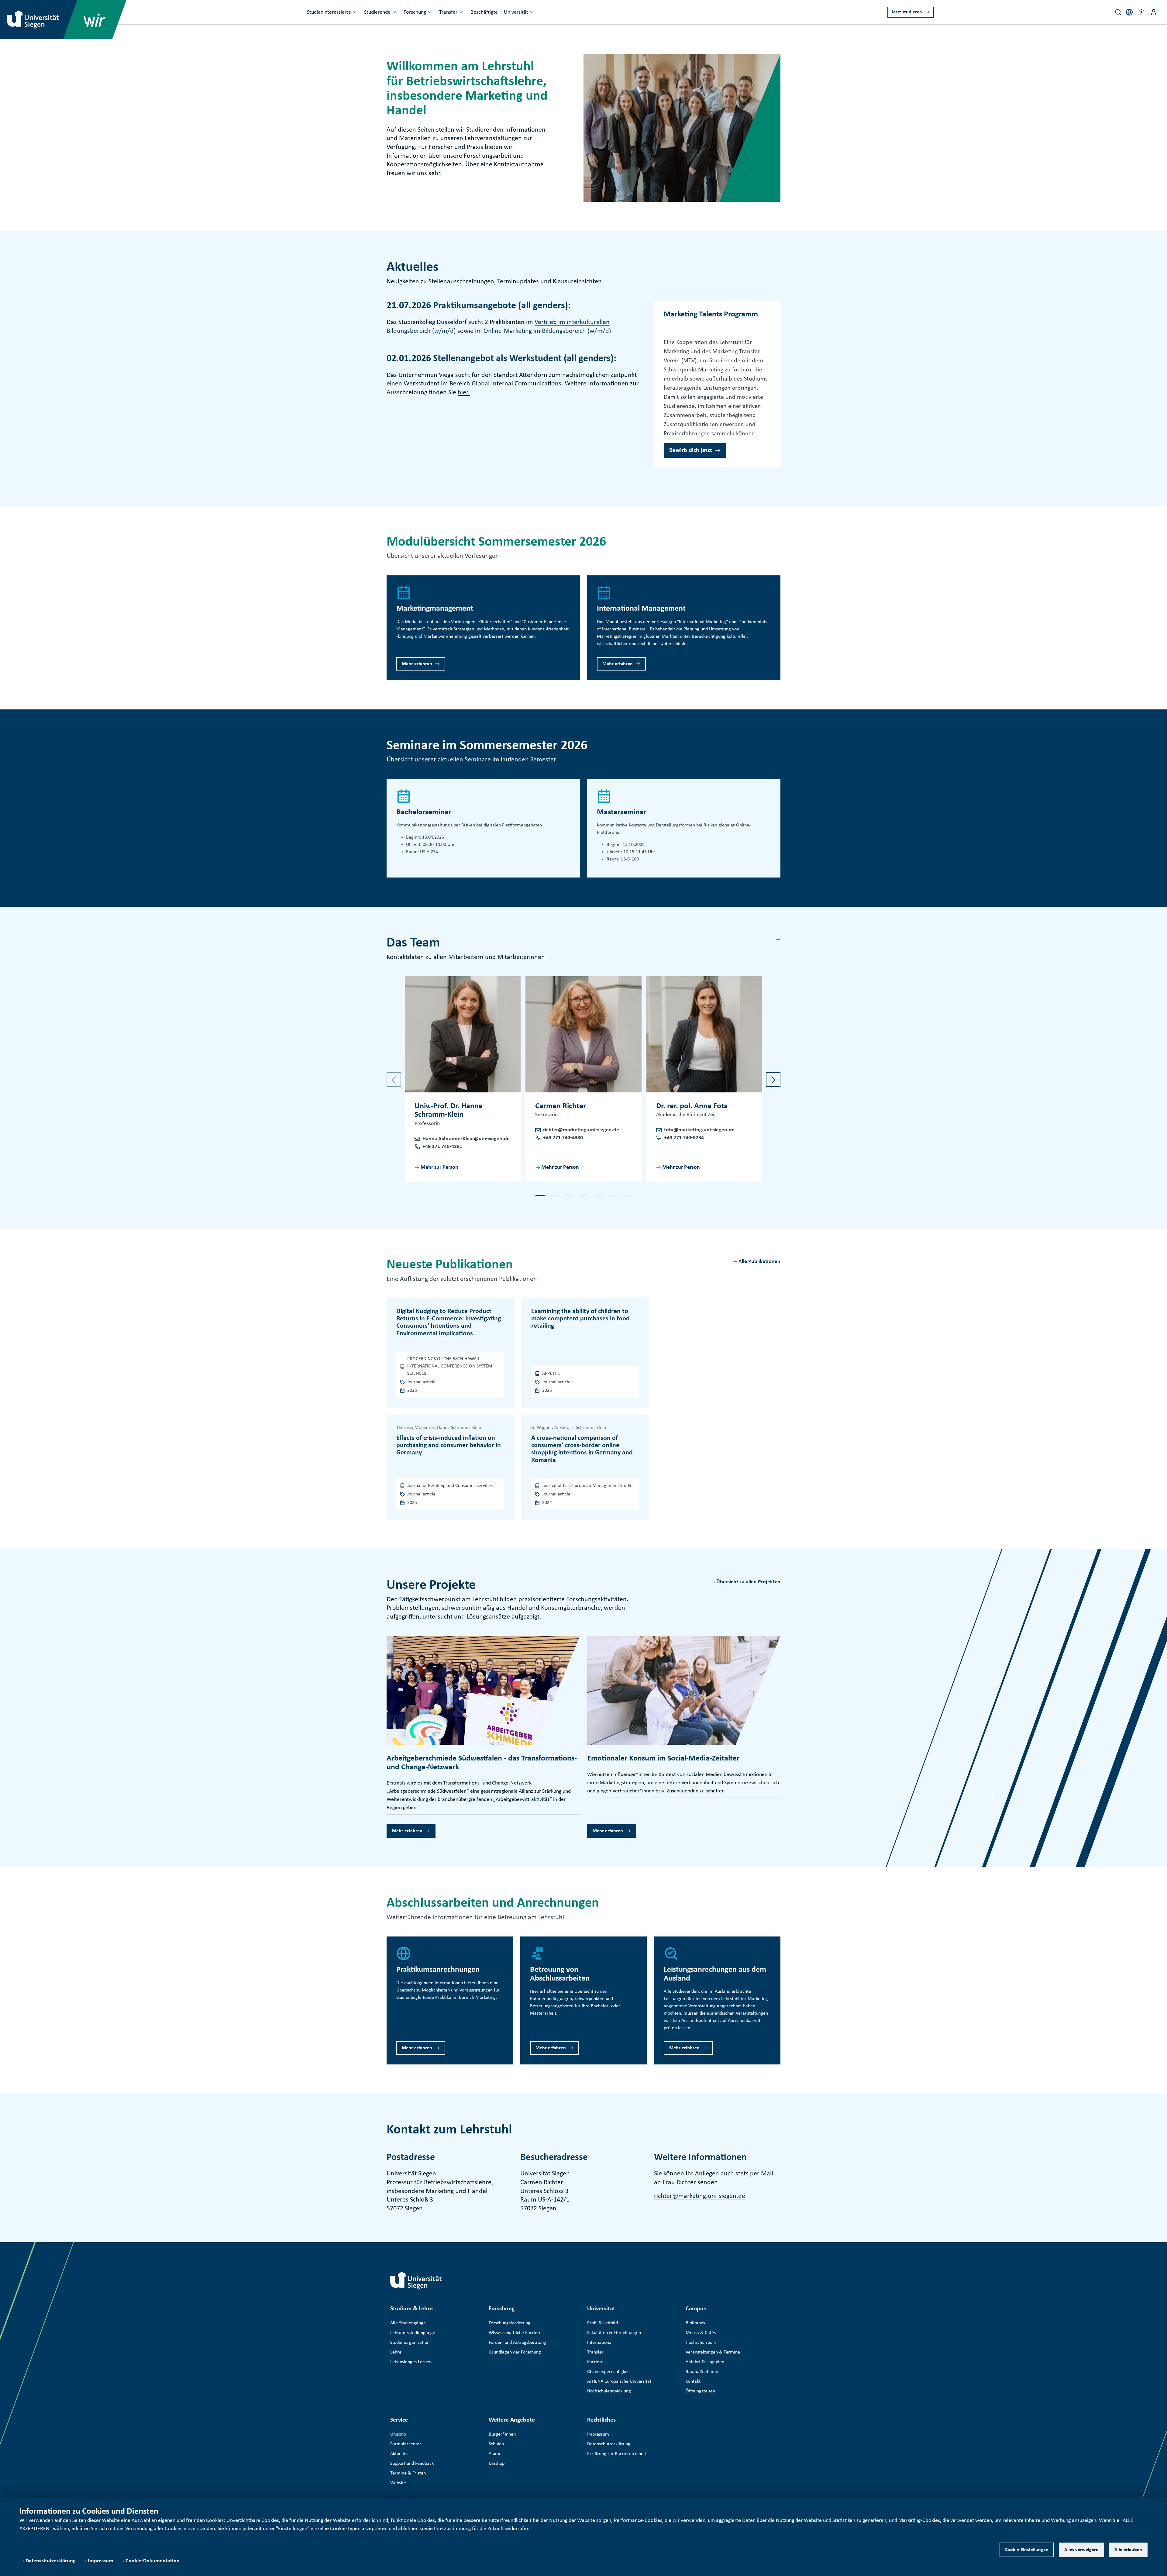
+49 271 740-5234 (684, 1138)
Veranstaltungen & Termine (713, 2352)
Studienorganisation (410, 2343)
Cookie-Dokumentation (153, 2561)
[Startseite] (416, 2281)
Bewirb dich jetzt (691, 450)
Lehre (396, 2352)
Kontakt (693, 2381)
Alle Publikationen (759, 1262)
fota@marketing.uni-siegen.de (699, 1130)
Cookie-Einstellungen (1027, 2550)
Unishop (497, 2464)
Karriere (595, 2362)
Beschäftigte (484, 12)
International (600, 2343)
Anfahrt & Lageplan (705, 2362)
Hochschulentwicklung (609, 2391)
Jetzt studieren (907, 12)
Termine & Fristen (408, 2473)
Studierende (377, 12)
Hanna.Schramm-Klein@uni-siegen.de (466, 1139)
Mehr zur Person (439, 1167)
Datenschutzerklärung (51, 2561)
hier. (464, 393)
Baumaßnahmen (702, 2372)
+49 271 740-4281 (442, 1147)
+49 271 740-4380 (563, 1138)
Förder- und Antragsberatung (517, 2343)
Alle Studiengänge (408, 2323)
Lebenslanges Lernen (411, 2362)
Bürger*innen (502, 2434)
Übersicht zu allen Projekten (748, 1582)
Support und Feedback (412, 2464)
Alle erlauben (1128, 2550)
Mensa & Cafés (701, 2333)
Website (398, 2483)
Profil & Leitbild (602, 2323)
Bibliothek (695, 2323)
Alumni (496, 2454)
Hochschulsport (701, 2343)
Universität (516, 12)
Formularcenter (406, 2444)
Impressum (101, 2561)
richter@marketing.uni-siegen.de (581, 1130)
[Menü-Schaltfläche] (1154, 12)
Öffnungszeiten (700, 2391)
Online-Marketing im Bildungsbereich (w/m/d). (548, 331)
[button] (1141, 12)
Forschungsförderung (509, 2323)
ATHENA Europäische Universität (619, 2381)
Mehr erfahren (417, 664)
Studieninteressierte (329, 12)
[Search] (1118, 12)
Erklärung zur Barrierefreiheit (617, 2454)
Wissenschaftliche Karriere (515, 2333)
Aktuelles (399, 2454)
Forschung (415, 12)
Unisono (398, 2434)
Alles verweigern (1081, 2550)
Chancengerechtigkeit (609, 2372)
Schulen (496, 2444)
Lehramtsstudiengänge (413, 2333)
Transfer (448, 12)
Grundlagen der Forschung (515, 2352)
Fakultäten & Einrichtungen (614, 2333)
